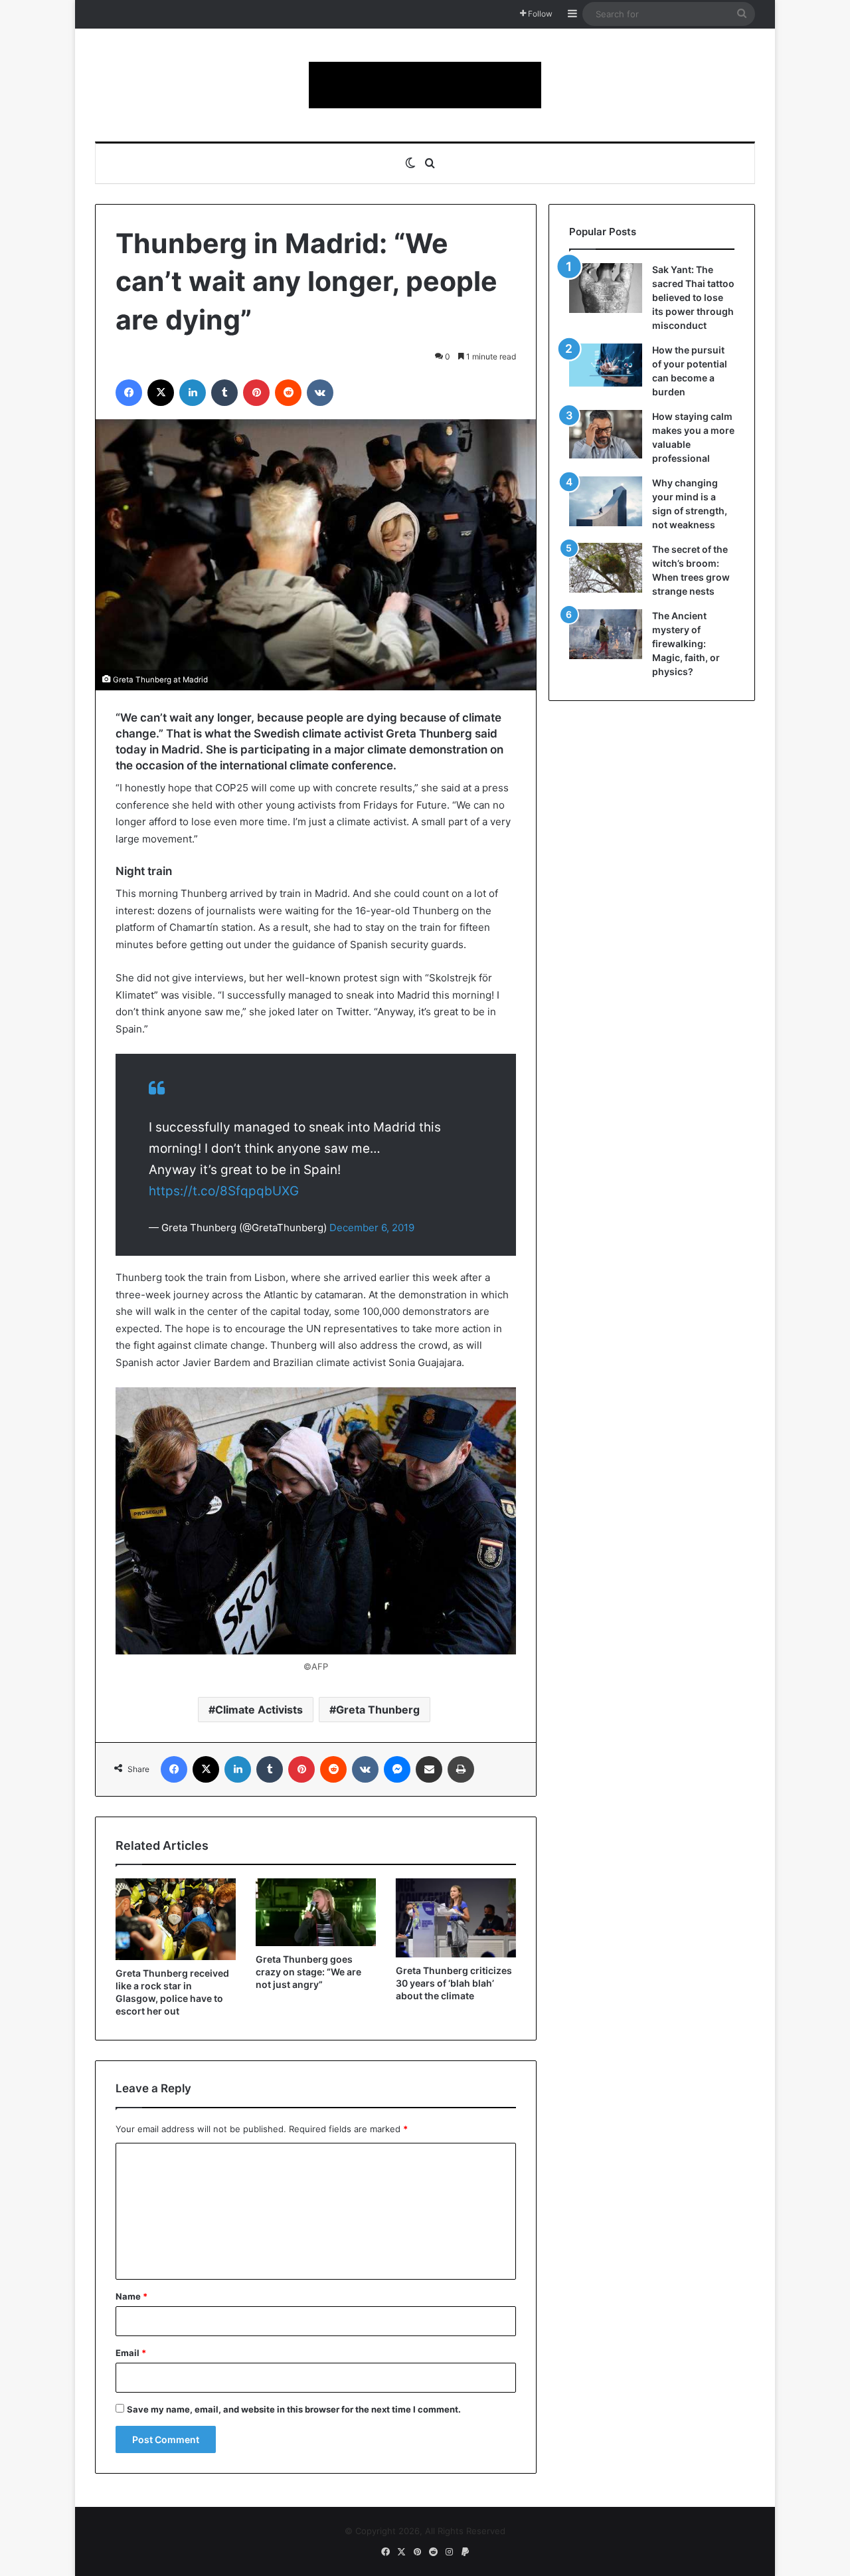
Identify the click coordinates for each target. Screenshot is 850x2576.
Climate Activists (259, 1710)
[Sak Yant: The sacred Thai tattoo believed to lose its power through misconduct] (606, 288)
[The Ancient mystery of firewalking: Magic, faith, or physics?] (606, 634)
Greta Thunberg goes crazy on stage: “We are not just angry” (308, 1972)
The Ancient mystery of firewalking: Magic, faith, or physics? (686, 644)
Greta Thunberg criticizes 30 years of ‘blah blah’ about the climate (454, 1983)
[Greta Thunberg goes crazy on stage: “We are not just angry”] (316, 1912)
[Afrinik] (425, 85)
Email (131, 2353)
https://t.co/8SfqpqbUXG (224, 1191)
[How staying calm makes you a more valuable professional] (606, 434)
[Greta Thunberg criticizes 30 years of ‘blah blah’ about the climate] (456, 1918)
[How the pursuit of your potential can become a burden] (606, 368)
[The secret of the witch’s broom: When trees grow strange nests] (606, 568)
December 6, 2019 (372, 1228)
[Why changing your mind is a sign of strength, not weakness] (606, 501)
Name (131, 2296)
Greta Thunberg (378, 1710)
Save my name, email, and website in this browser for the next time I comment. (294, 2409)
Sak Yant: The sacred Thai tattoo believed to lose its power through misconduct (693, 297)
